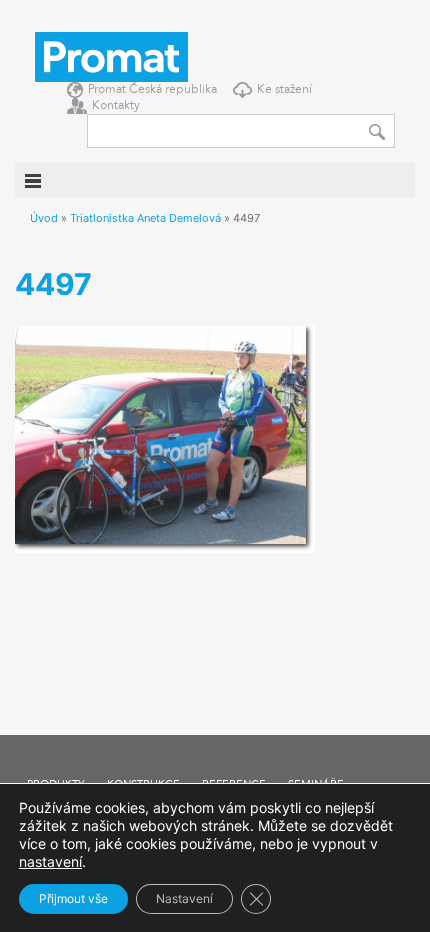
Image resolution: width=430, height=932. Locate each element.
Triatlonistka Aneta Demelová (145, 218)
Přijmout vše (73, 898)
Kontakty (116, 106)
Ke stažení (284, 90)
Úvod (44, 218)
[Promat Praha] (111, 55)
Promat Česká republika (152, 90)
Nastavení (184, 898)
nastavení (50, 861)
